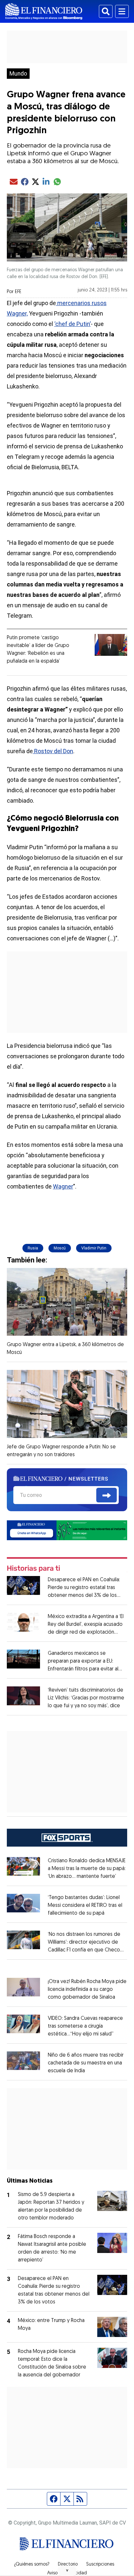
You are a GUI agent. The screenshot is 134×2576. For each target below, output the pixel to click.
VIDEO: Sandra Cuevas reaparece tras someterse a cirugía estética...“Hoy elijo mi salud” (85, 2026)
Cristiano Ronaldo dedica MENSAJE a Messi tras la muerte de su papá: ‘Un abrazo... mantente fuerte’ (87, 1869)
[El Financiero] (44, 11)
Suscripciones (100, 2565)
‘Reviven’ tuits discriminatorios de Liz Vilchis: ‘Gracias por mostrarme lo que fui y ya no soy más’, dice (86, 1698)
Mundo (18, 74)
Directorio (68, 2565)
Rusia (33, 1248)
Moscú (60, 1248)
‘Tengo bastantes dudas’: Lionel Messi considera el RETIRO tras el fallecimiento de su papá (85, 1906)
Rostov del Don (53, 751)
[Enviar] (107, 1495)
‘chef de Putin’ (73, 324)
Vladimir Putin (94, 1248)
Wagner (63, 1186)
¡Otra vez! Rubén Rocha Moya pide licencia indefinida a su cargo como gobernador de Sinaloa (87, 1990)
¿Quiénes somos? (32, 2565)
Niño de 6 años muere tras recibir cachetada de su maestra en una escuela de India (86, 2063)
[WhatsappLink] (67, 1530)
